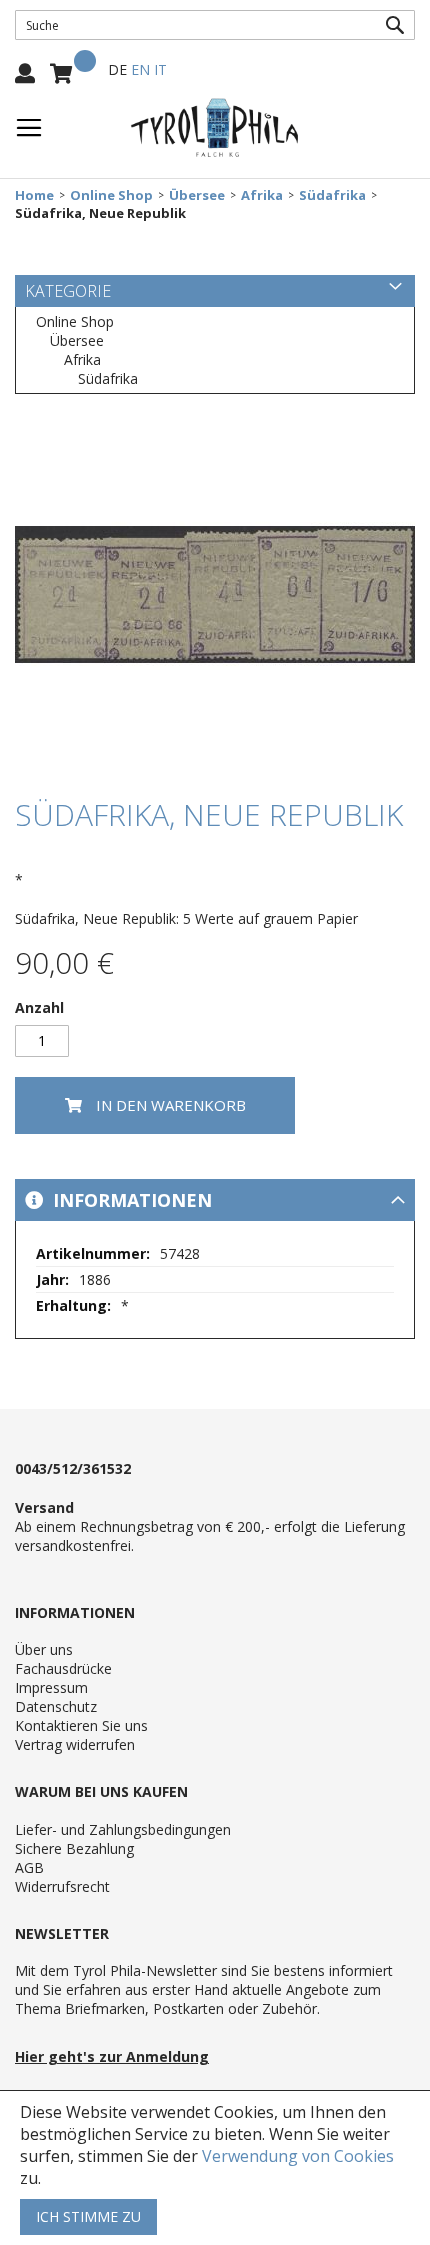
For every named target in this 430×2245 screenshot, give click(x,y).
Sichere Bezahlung (74, 1848)
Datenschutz (56, 1706)
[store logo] (215, 128)
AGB (29, 1867)
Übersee (197, 195)
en (140, 69)
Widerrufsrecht (62, 1886)
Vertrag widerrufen (75, 1744)
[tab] (215, 1200)
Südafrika (332, 195)
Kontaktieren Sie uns (81, 1725)
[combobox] (215, 25)
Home (34, 195)
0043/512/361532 (73, 1468)
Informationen (130, 1200)
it (160, 69)
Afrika (262, 195)
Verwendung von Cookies (298, 2156)
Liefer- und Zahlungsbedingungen (123, 1829)
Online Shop (111, 195)
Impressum (51, 1687)
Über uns (44, 1649)
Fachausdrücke (63, 1668)
